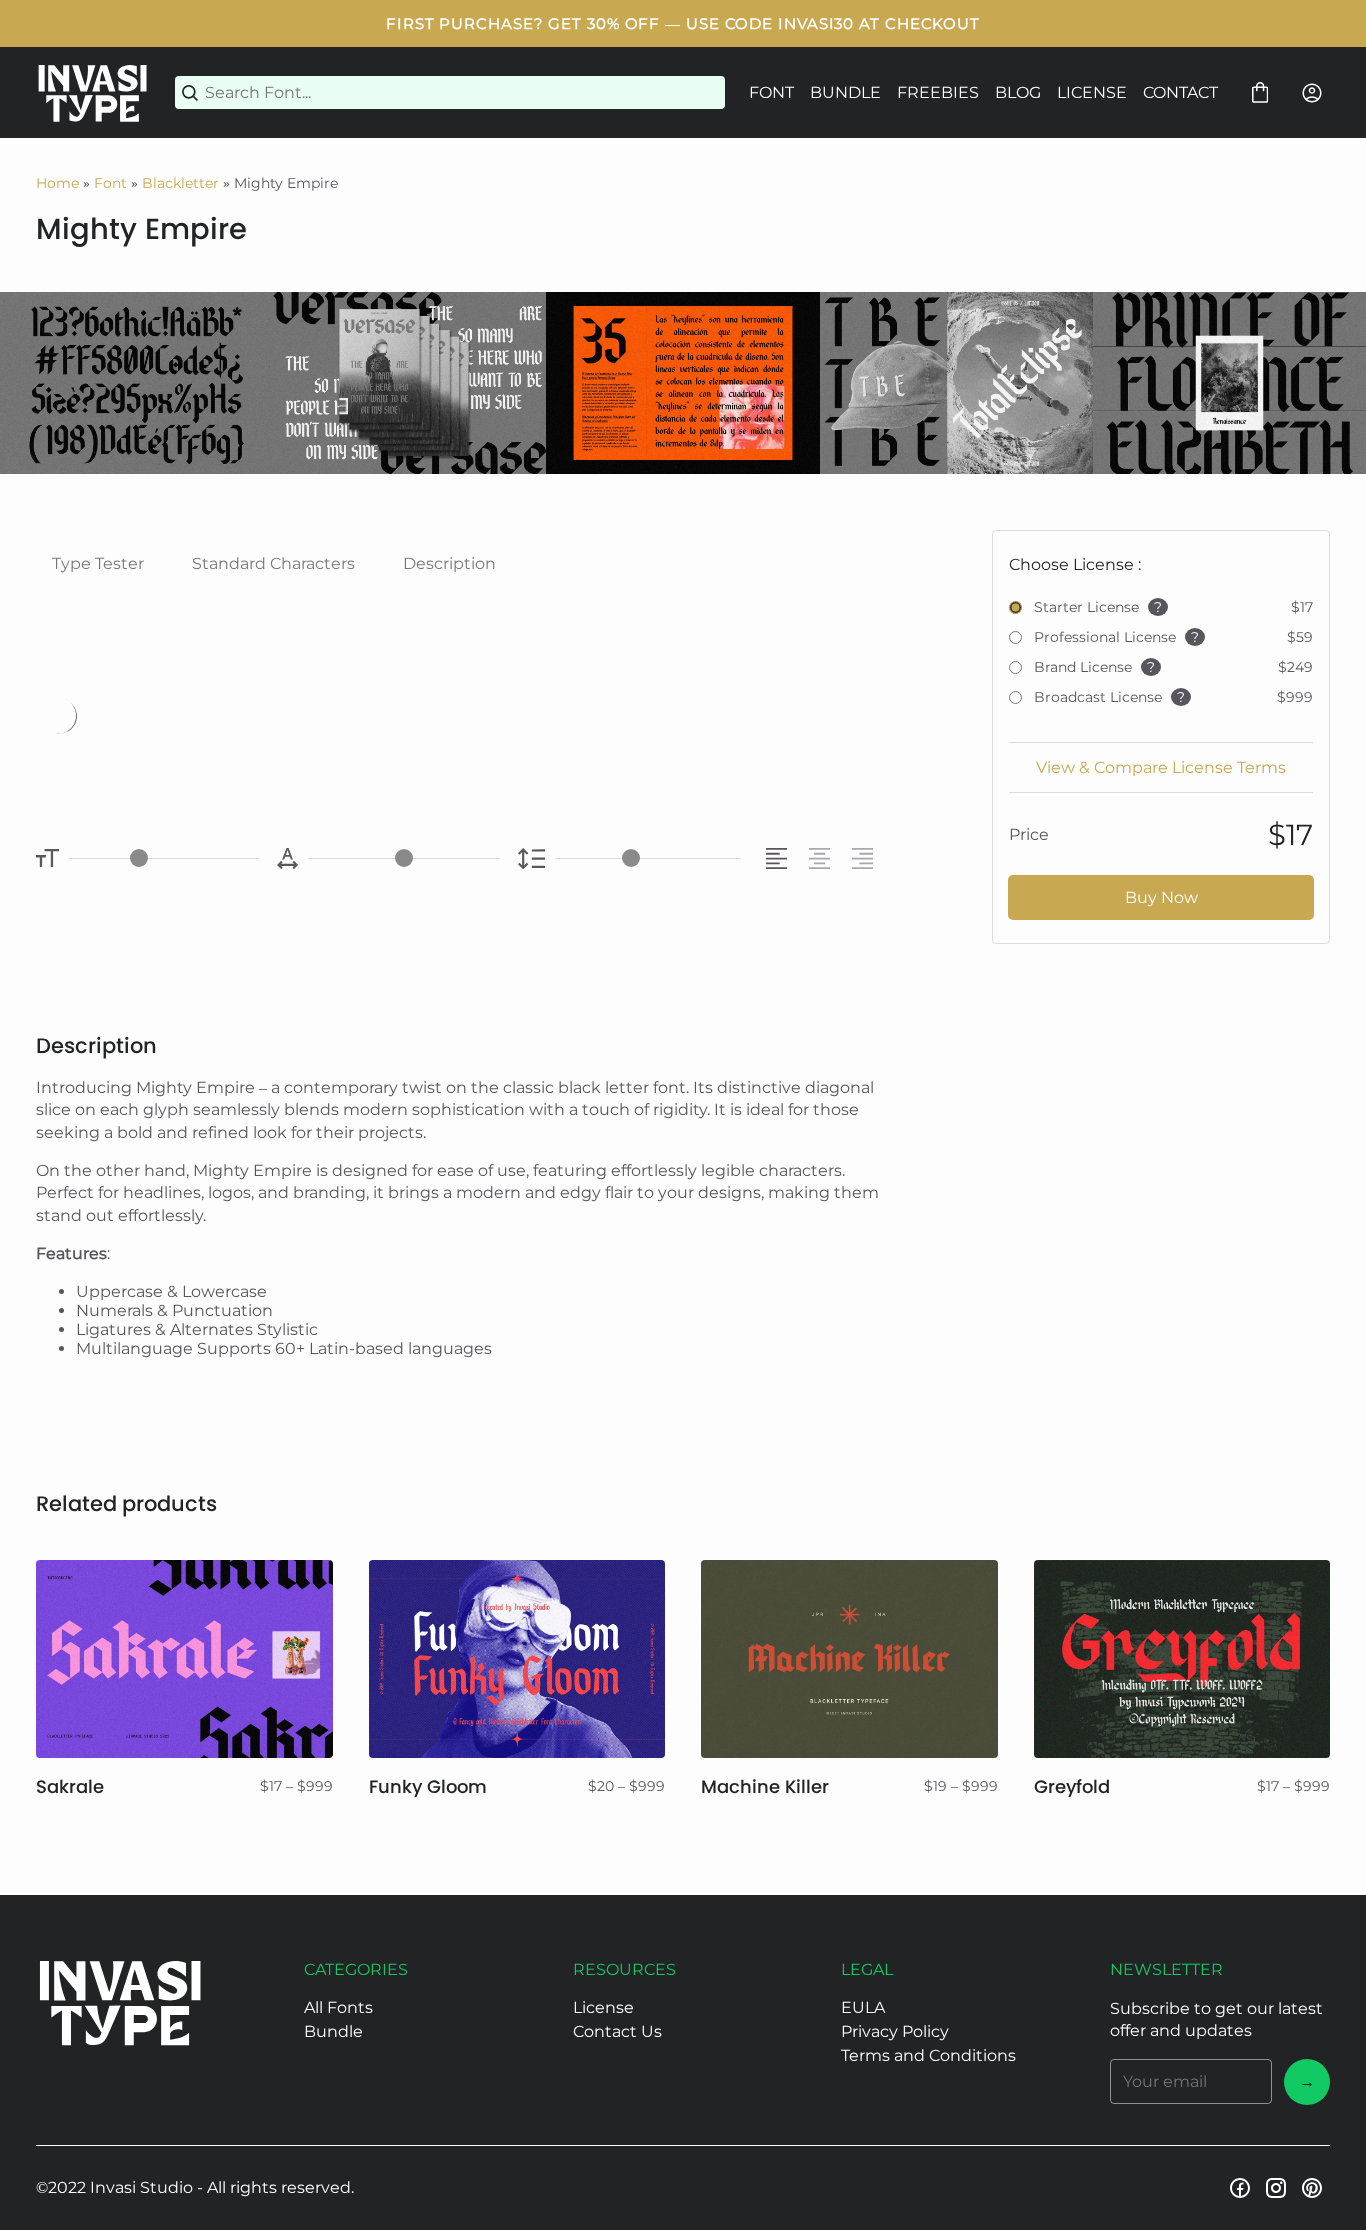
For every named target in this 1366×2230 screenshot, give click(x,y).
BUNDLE (845, 92)
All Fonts (338, 2007)
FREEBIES (938, 92)
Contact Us (617, 2031)
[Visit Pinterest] (1312, 2188)
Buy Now (1161, 897)
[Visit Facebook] (1240, 2188)
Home (57, 183)
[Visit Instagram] (1276, 2188)
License (603, 2007)
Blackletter (180, 183)
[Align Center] (822, 858)
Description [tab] (449, 563)
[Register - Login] (1312, 93)
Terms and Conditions (928, 2055)
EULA (863, 2007)
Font (110, 183)
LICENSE (1092, 92)
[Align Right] (865, 858)
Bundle (333, 2031)
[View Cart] (1260, 93)
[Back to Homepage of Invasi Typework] (93, 92)
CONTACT (1180, 92)
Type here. (284, 715)
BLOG (1018, 92)
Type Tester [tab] (98, 563)
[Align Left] (779, 858)
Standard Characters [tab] (273, 563)
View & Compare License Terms (1161, 767)
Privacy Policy (895, 2031)
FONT (771, 92)
